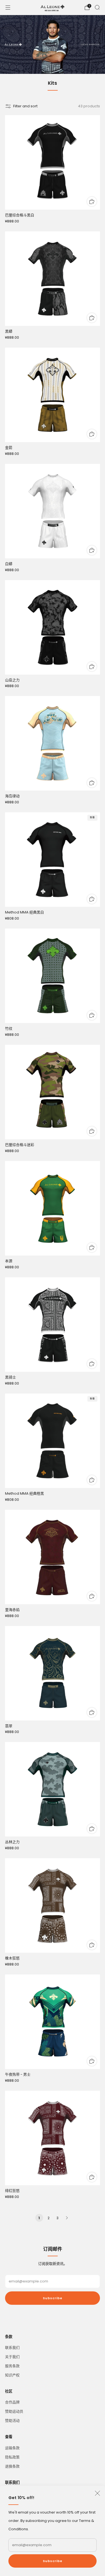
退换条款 (12, 2466)
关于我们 (12, 2357)
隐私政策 (12, 2457)
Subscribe (53, 2561)
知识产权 (12, 2375)
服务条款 (12, 2366)
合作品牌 (12, 2402)
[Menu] (8, 8)
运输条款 (12, 2448)
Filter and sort (25, 106)
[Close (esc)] (97, 2493)
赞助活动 (12, 2421)
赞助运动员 (14, 2411)
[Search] (97, 7)
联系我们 (12, 2348)
